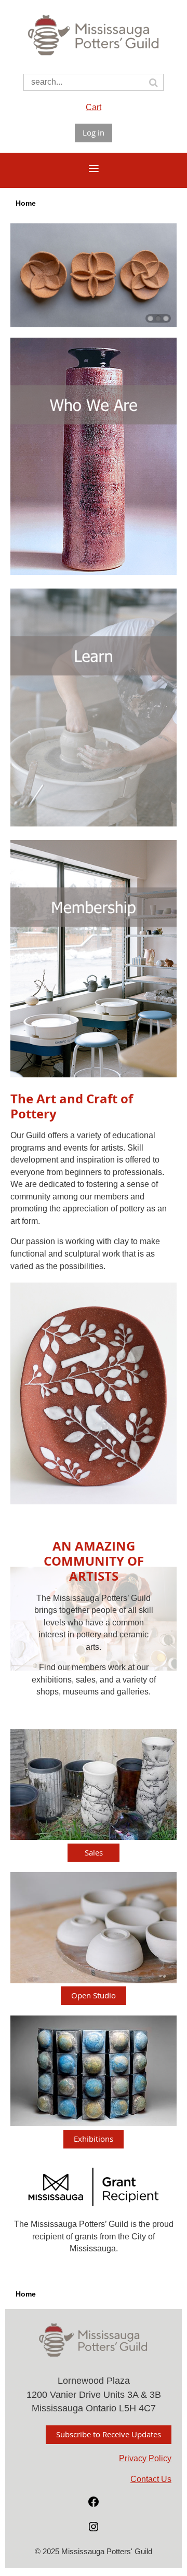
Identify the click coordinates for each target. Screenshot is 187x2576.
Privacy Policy (145, 2458)
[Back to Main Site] (94, 57)
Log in (94, 132)
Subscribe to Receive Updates (109, 2434)
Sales (94, 1852)
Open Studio (94, 1995)
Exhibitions (94, 2139)
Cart (94, 107)
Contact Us (151, 2479)
